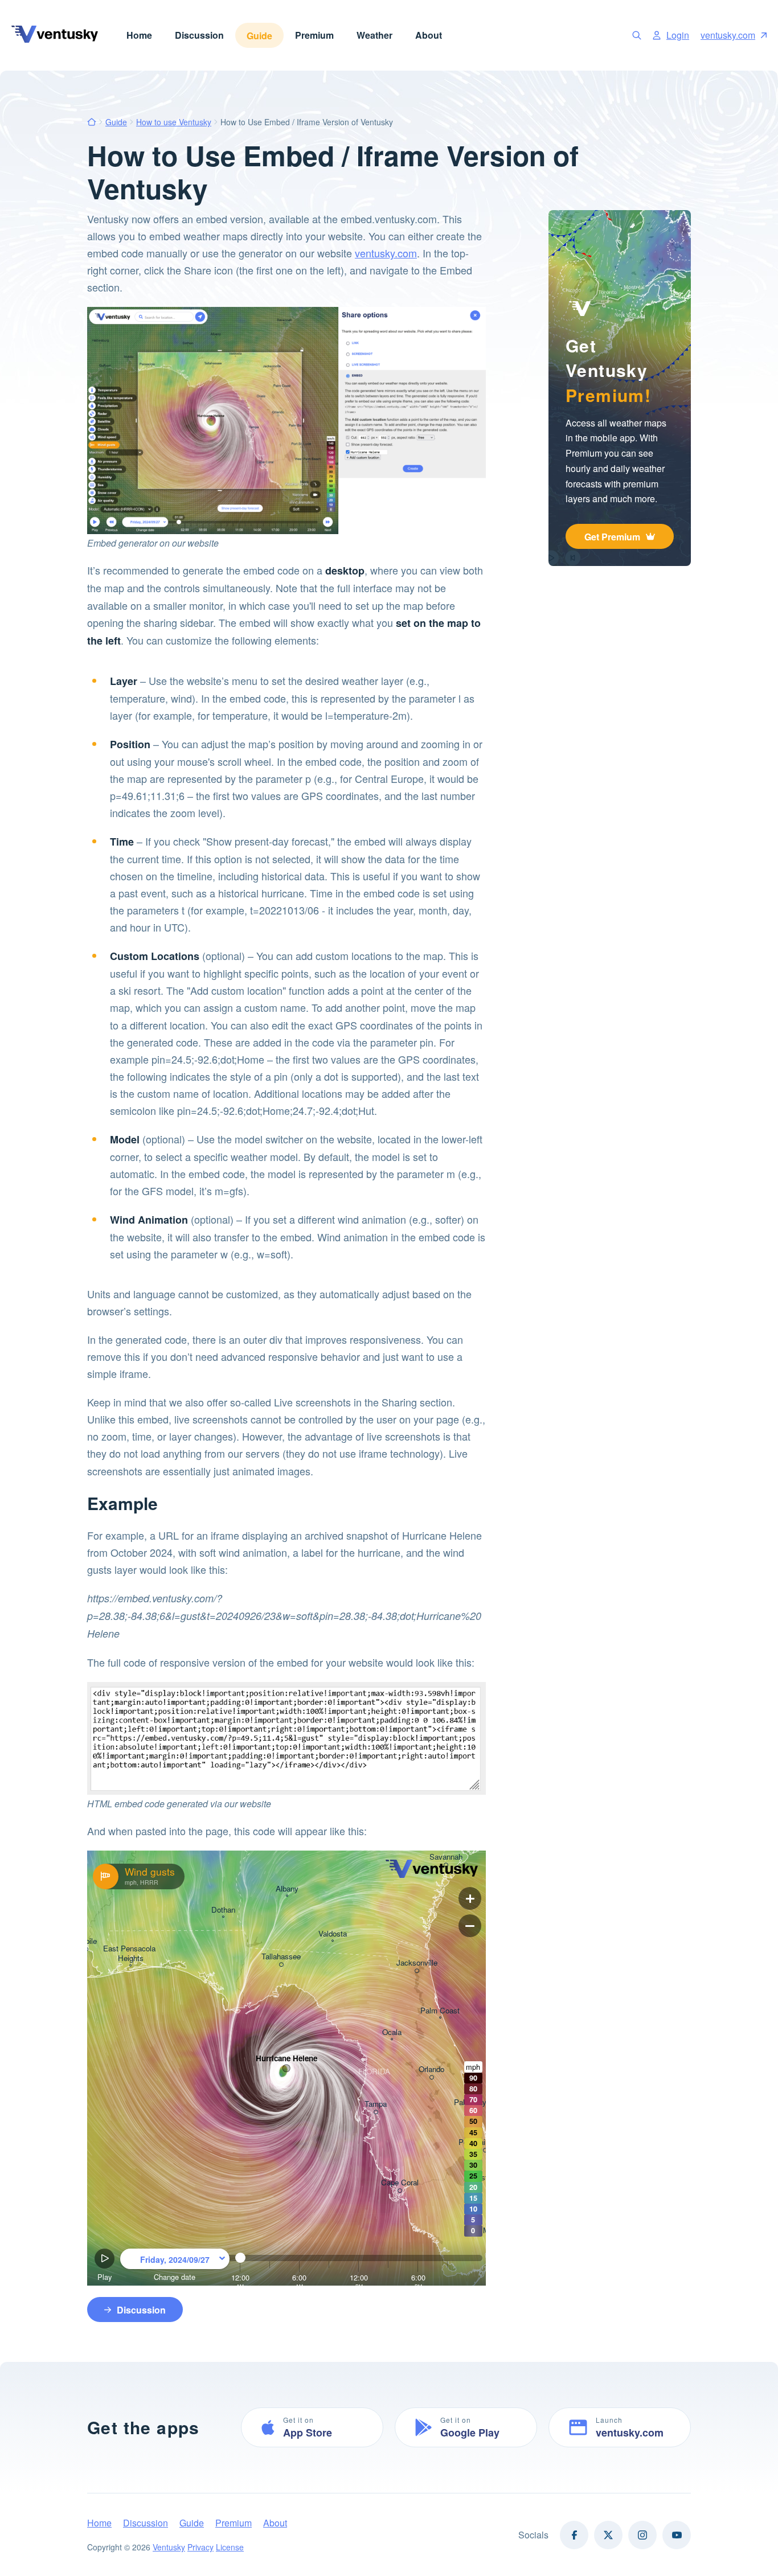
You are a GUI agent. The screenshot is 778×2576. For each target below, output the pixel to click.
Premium (314, 35)
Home (139, 35)
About (429, 35)
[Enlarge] (286, 531)
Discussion (199, 35)
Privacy (200, 2547)
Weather (374, 35)
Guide (259, 36)
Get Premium (612, 537)
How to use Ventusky (174, 122)
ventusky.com (728, 35)
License (230, 2547)
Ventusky (169, 2547)
